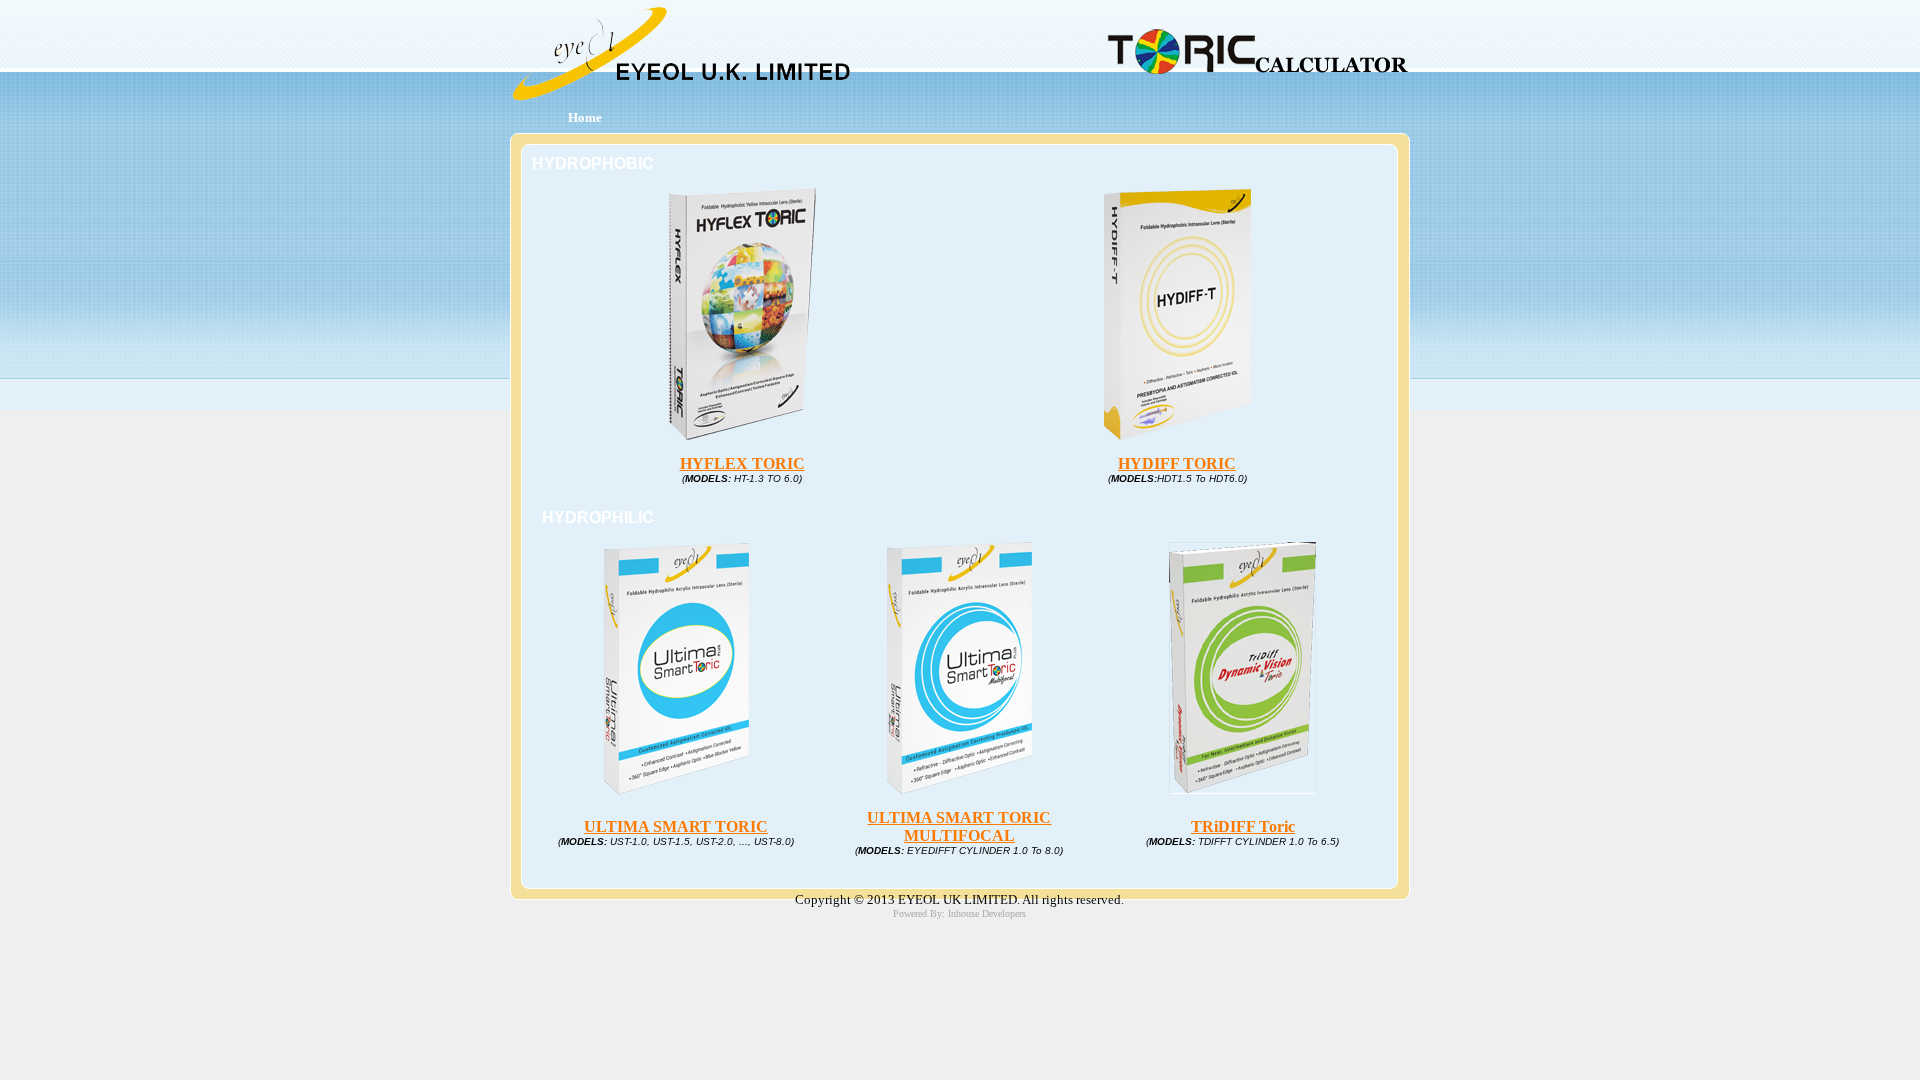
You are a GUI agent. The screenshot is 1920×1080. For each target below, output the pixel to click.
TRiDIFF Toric (1243, 826)
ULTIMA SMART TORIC (676, 826)
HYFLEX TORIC (742, 463)
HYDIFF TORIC (1177, 463)
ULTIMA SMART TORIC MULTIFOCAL (959, 826)
